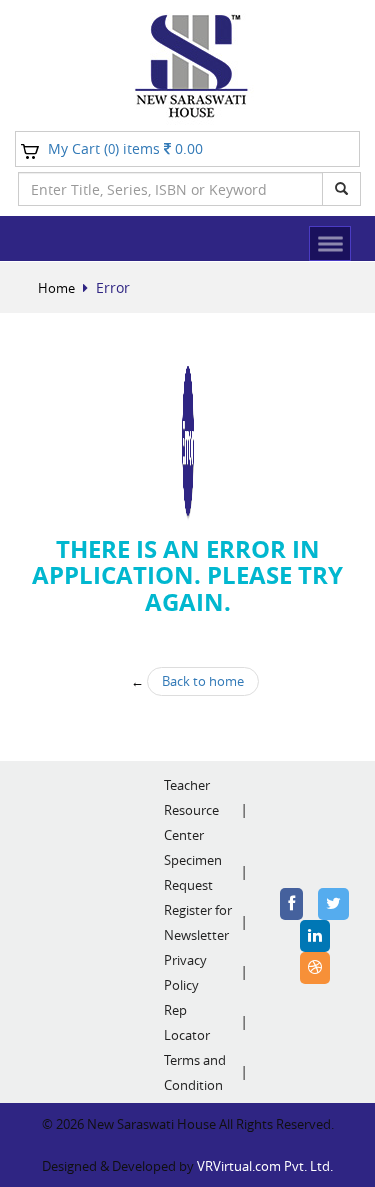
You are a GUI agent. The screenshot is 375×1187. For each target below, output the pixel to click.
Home (56, 288)
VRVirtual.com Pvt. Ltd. (265, 1166)
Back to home (203, 681)
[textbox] (170, 189)
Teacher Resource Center (191, 810)
